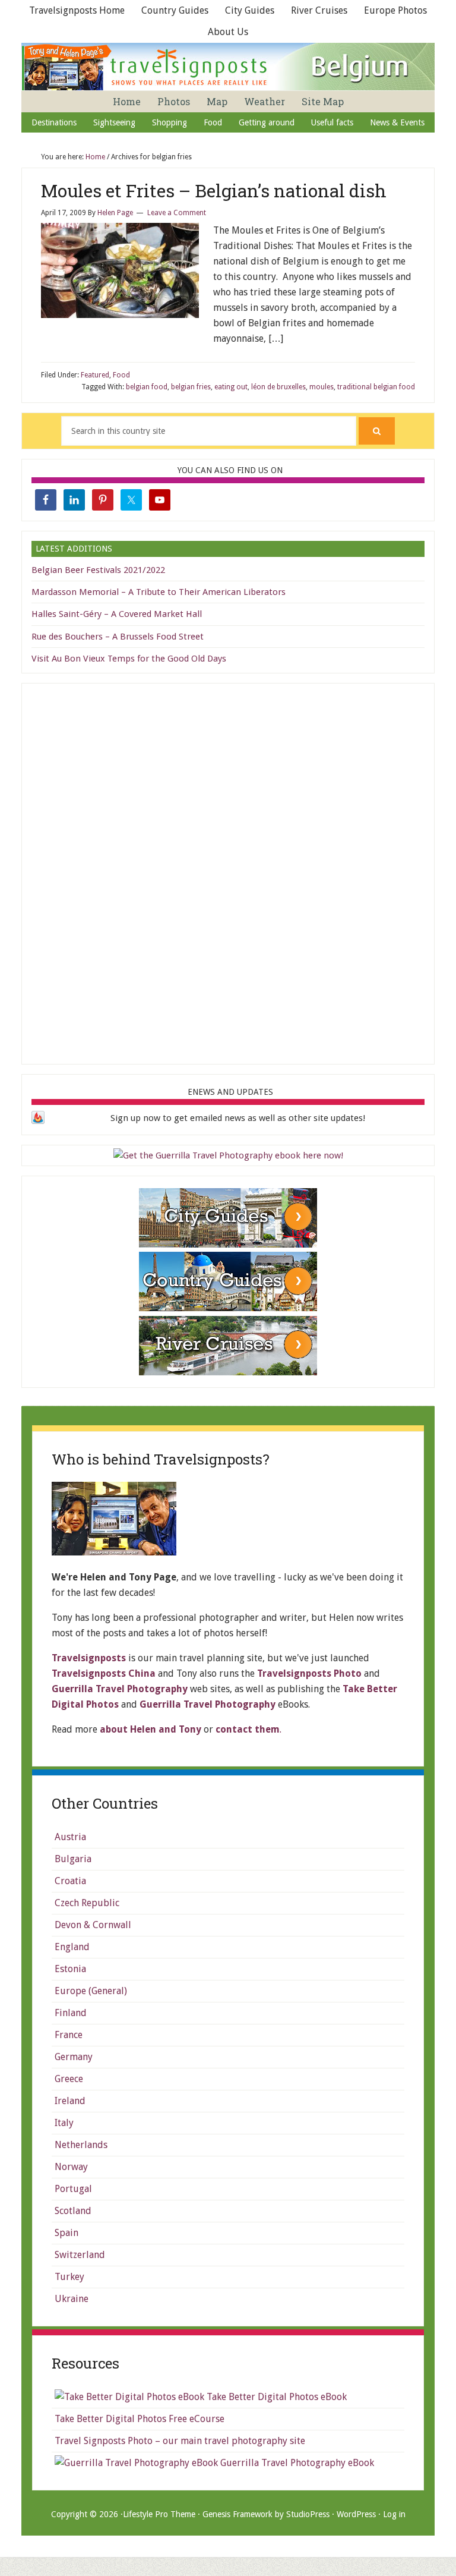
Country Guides (175, 10)
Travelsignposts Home (77, 10)
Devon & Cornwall (93, 1925)
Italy (64, 2123)
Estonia (70, 1969)
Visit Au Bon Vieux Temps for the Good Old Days (129, 659)
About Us (228, 32)
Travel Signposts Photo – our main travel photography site (180, 2441)
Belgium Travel (229, 67)
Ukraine (72, 2299)
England (72, 1947)
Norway (71, 2167)
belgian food (147, 387)
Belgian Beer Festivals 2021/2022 (98, 570)
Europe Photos (395, 10)
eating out (231, 387)
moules (322, 387)
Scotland (73, 2211)
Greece (69, 2079)
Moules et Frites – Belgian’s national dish (214, 190)
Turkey (69, 2277)
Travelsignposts (89, 1658)
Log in (394, 2514)
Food (121, 375)
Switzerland (80, 2255)
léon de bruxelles (278, 387)
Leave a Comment (177, 213)
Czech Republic (87, 1903)
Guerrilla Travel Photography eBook (296, 2463)
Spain (66, 2233)
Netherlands (81, 2145)
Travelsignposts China (104, 1673)
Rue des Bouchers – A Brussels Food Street (118, 637)
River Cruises (319, 10)
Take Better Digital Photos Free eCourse (140, 2419)
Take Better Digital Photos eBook (275, 2397)
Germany (74, 2057)
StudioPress (308, 2514)
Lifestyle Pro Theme (159, 2514)
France (69, 2035)
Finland (71, 2013)
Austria (70, 1837)
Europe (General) (91, 1991)
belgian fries (191, 387)
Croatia (70, 1881)
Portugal (73, 2189)
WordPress (356, 2514)
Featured (95, 375)
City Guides (250, 10)
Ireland (70, 2101)
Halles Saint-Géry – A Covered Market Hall (117, 614)
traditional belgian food (376, 387)
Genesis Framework (237, 2514)
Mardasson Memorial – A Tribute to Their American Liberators (159, 592)
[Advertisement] (228, 871)
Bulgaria (73, 1859)
